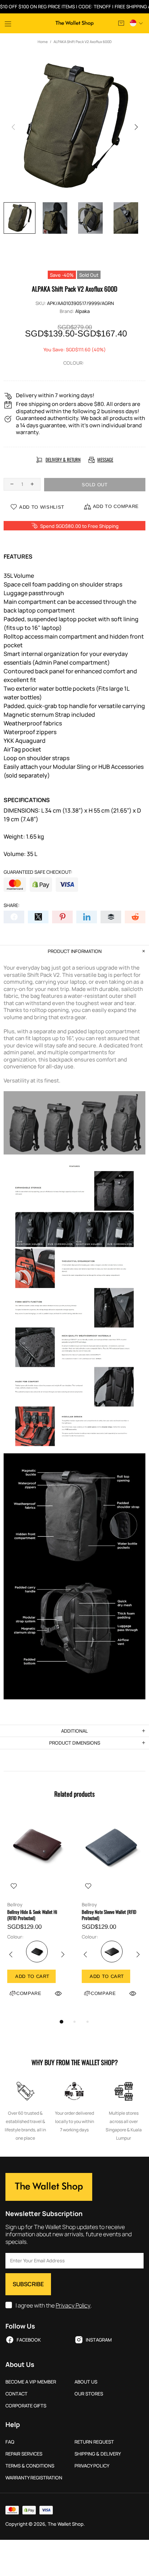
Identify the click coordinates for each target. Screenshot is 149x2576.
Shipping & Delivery (98, 2454)
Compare (29, 1993)
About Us (86, 2382)
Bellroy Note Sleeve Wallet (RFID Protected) (109, 1915)
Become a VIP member (31, 2382)
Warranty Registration (34, 2478)
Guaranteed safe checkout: (38, 872)
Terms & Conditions (30, 2466)
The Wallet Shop (74, 24)
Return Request (94, 2442)
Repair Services (24, 2454)
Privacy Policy (73, 2306)
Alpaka (82, 311)
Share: (12, 905)
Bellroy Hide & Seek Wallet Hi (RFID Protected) (32, 1915)
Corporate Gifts (26, 2406)
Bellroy (15, 1905)
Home (43, 42)
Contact (16, 2394)
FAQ (10, 2442)
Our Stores (89, 2394)
